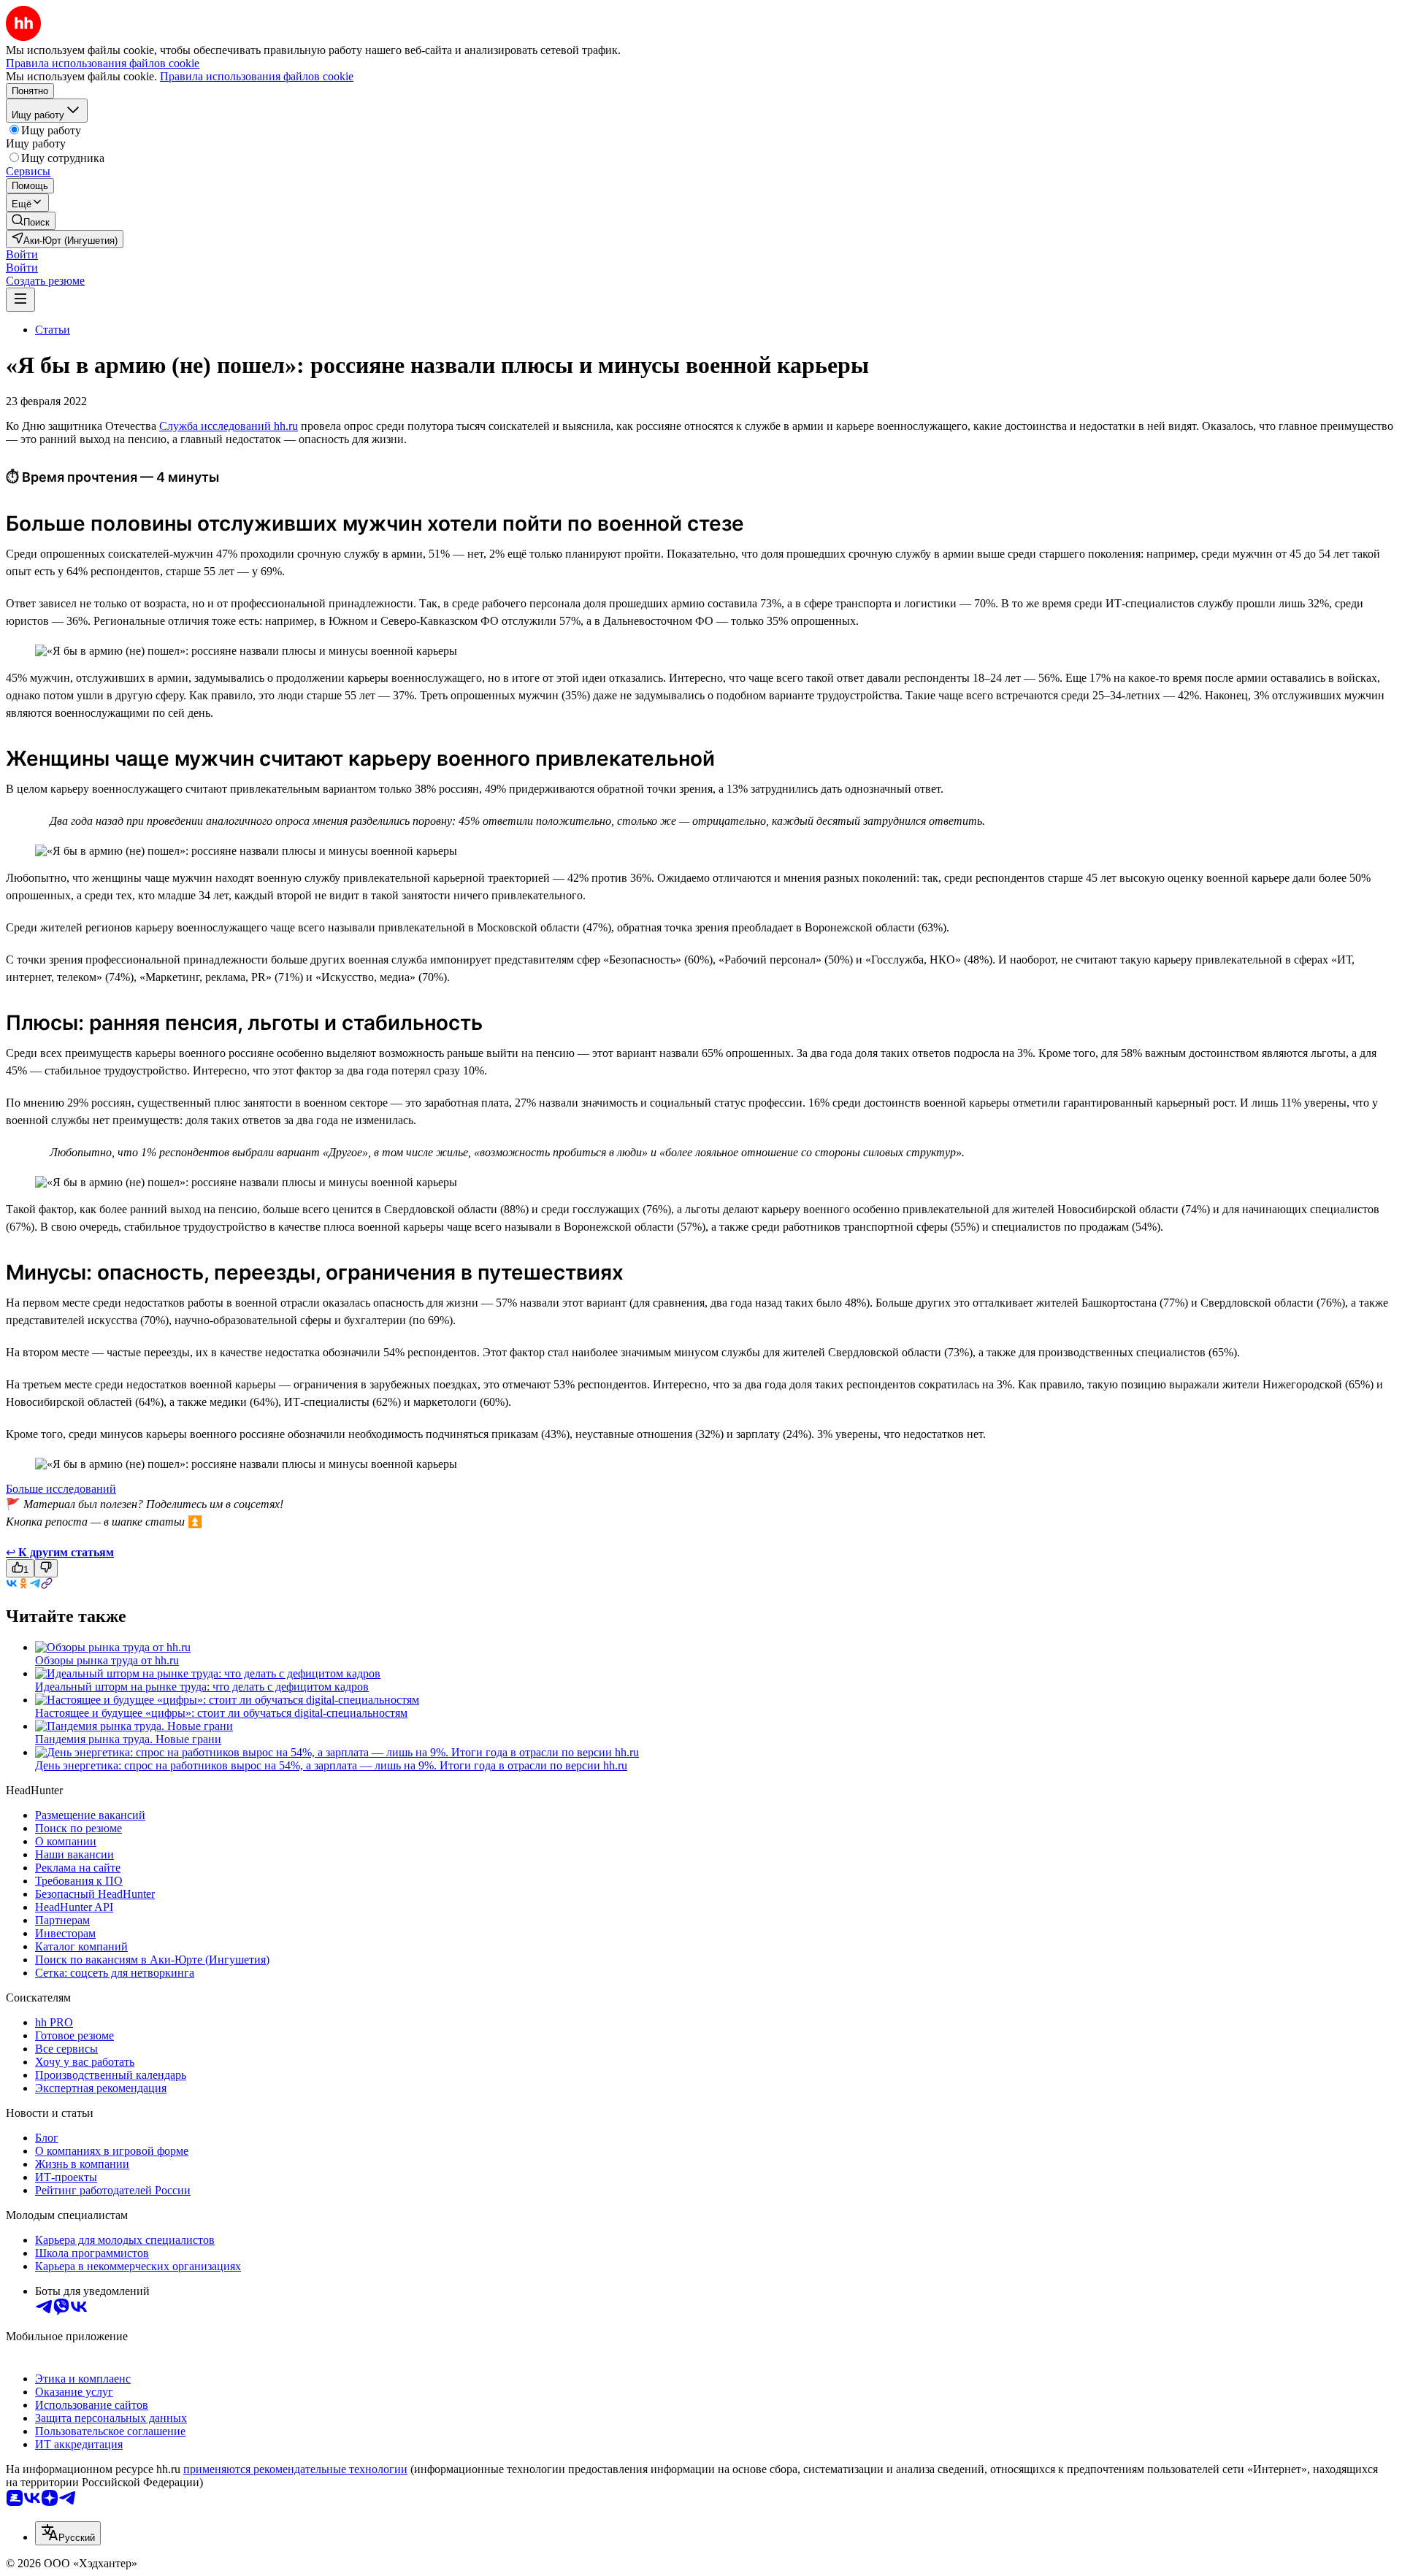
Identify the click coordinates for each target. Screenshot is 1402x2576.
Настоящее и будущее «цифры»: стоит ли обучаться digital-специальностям (221, 1713)
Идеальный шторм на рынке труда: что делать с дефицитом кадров (202, 1687)
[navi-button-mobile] (20, 300)
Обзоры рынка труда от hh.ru (107, 1660)
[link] (31, 221)
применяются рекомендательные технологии (295, 2469)
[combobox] (68, 2533)
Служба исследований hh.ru (229, 426)
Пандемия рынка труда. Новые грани (128, 1739)
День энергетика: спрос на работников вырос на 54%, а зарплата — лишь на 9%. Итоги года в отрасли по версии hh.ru (331, 1765)
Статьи (53, 330)
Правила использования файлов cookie (257, 76)
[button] (22, 254)
